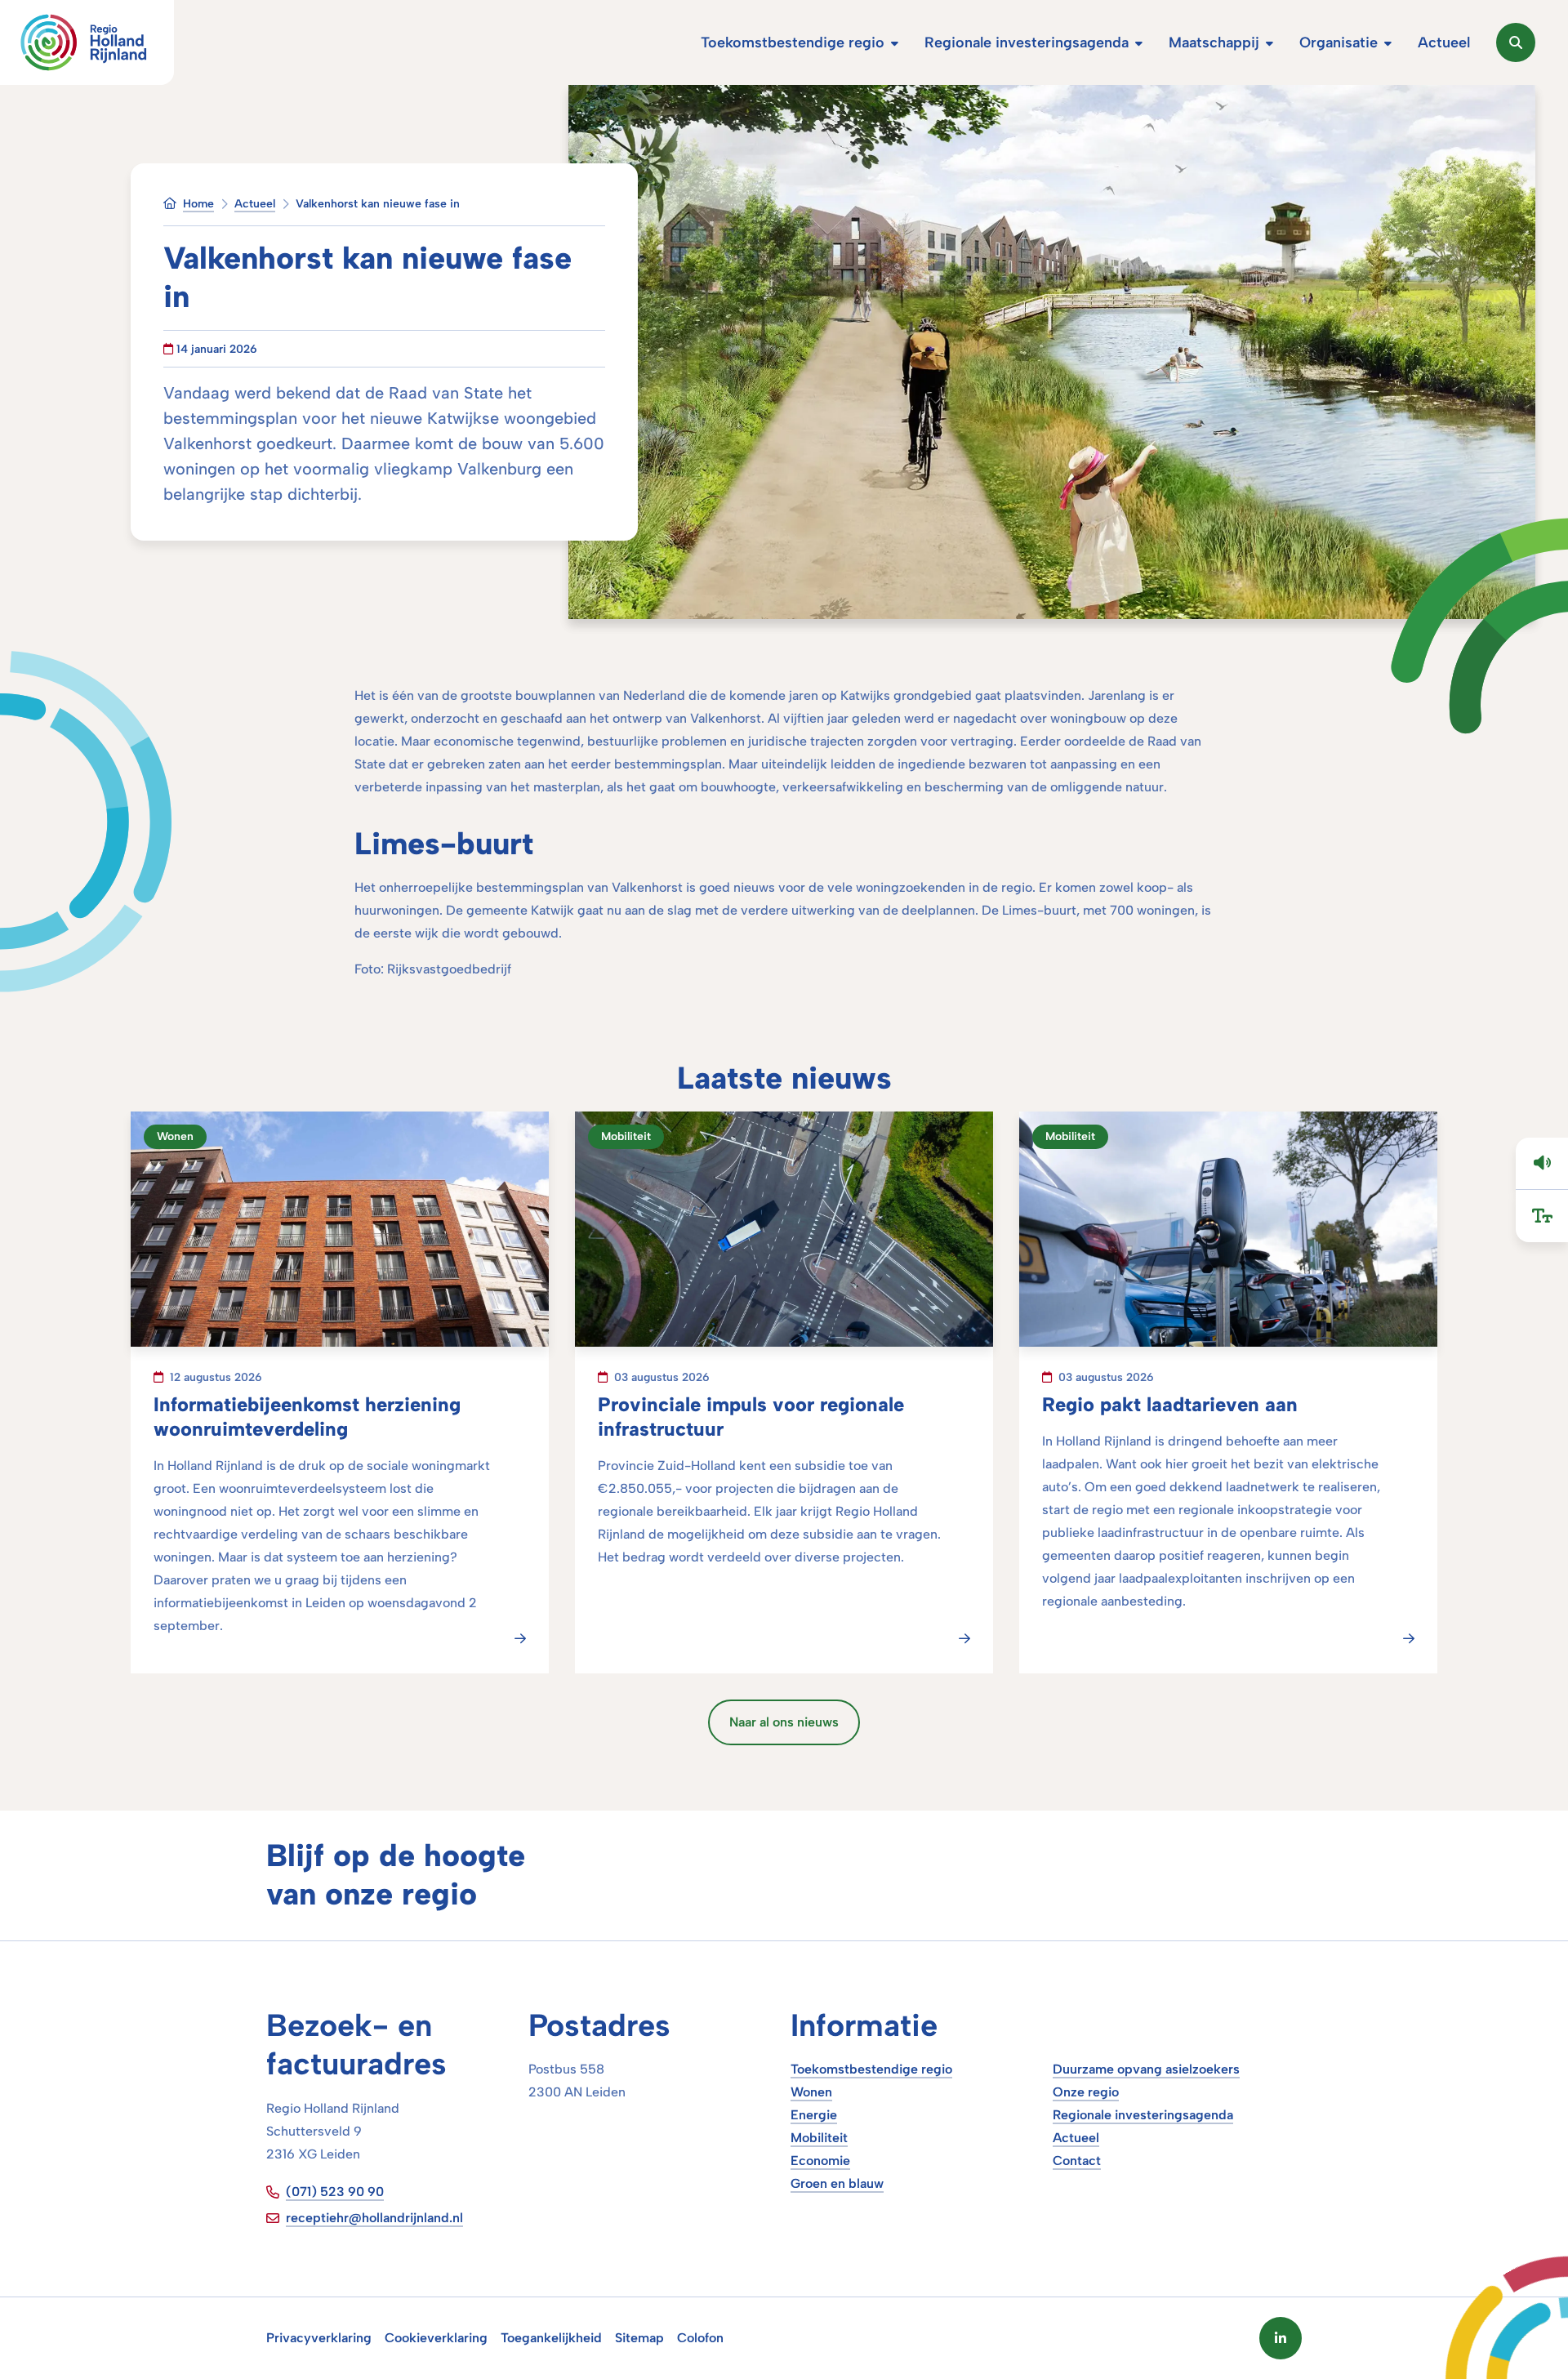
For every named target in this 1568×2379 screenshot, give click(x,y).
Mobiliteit (819, 2138)
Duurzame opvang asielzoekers (1146, 2069)
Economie (820, 2161)
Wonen (811, 2092)
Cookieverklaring (436, 2338)
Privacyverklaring (319, 2338)
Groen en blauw (837, 2183)
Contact (1077, 2161)
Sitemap (639, 2338)
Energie (814, 2115)
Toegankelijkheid (551, 2338)
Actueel (1076, 2138)
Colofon (700, 2338)
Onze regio (1086, 2092)
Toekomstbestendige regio (871, 2069)
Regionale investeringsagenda (1143, 2115)
